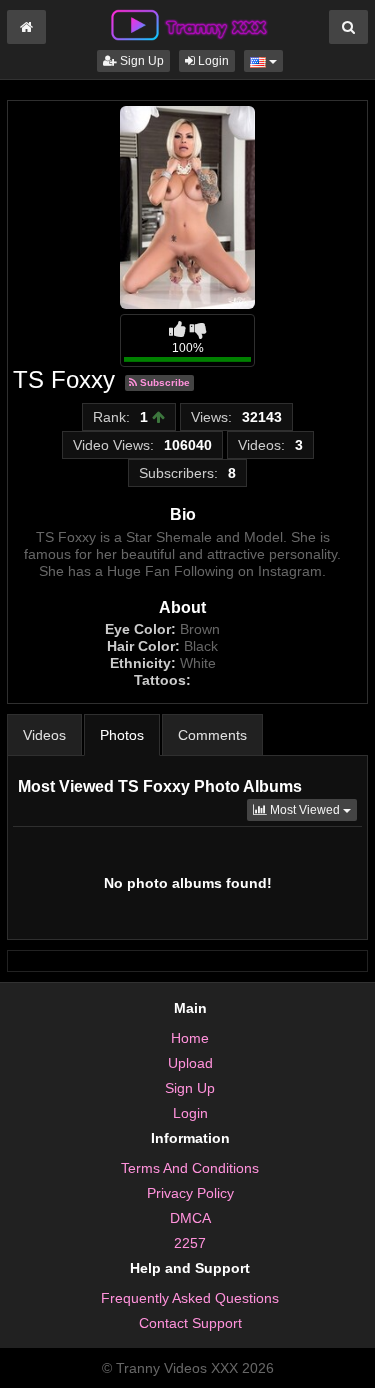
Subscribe (163, 382)
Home (190, 1038)
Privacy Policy (190, 1193)
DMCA (190, 1218)
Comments (212, 735)
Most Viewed (312, 809)
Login (212, 61)
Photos (122, 735)
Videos (44, 735)
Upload (190, 1063)
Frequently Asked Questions (190, 1298)
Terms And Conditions (190, 1168)
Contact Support (190, 1323)
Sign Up (140, 61)
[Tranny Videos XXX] (188, 24)
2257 (190, 1243)
